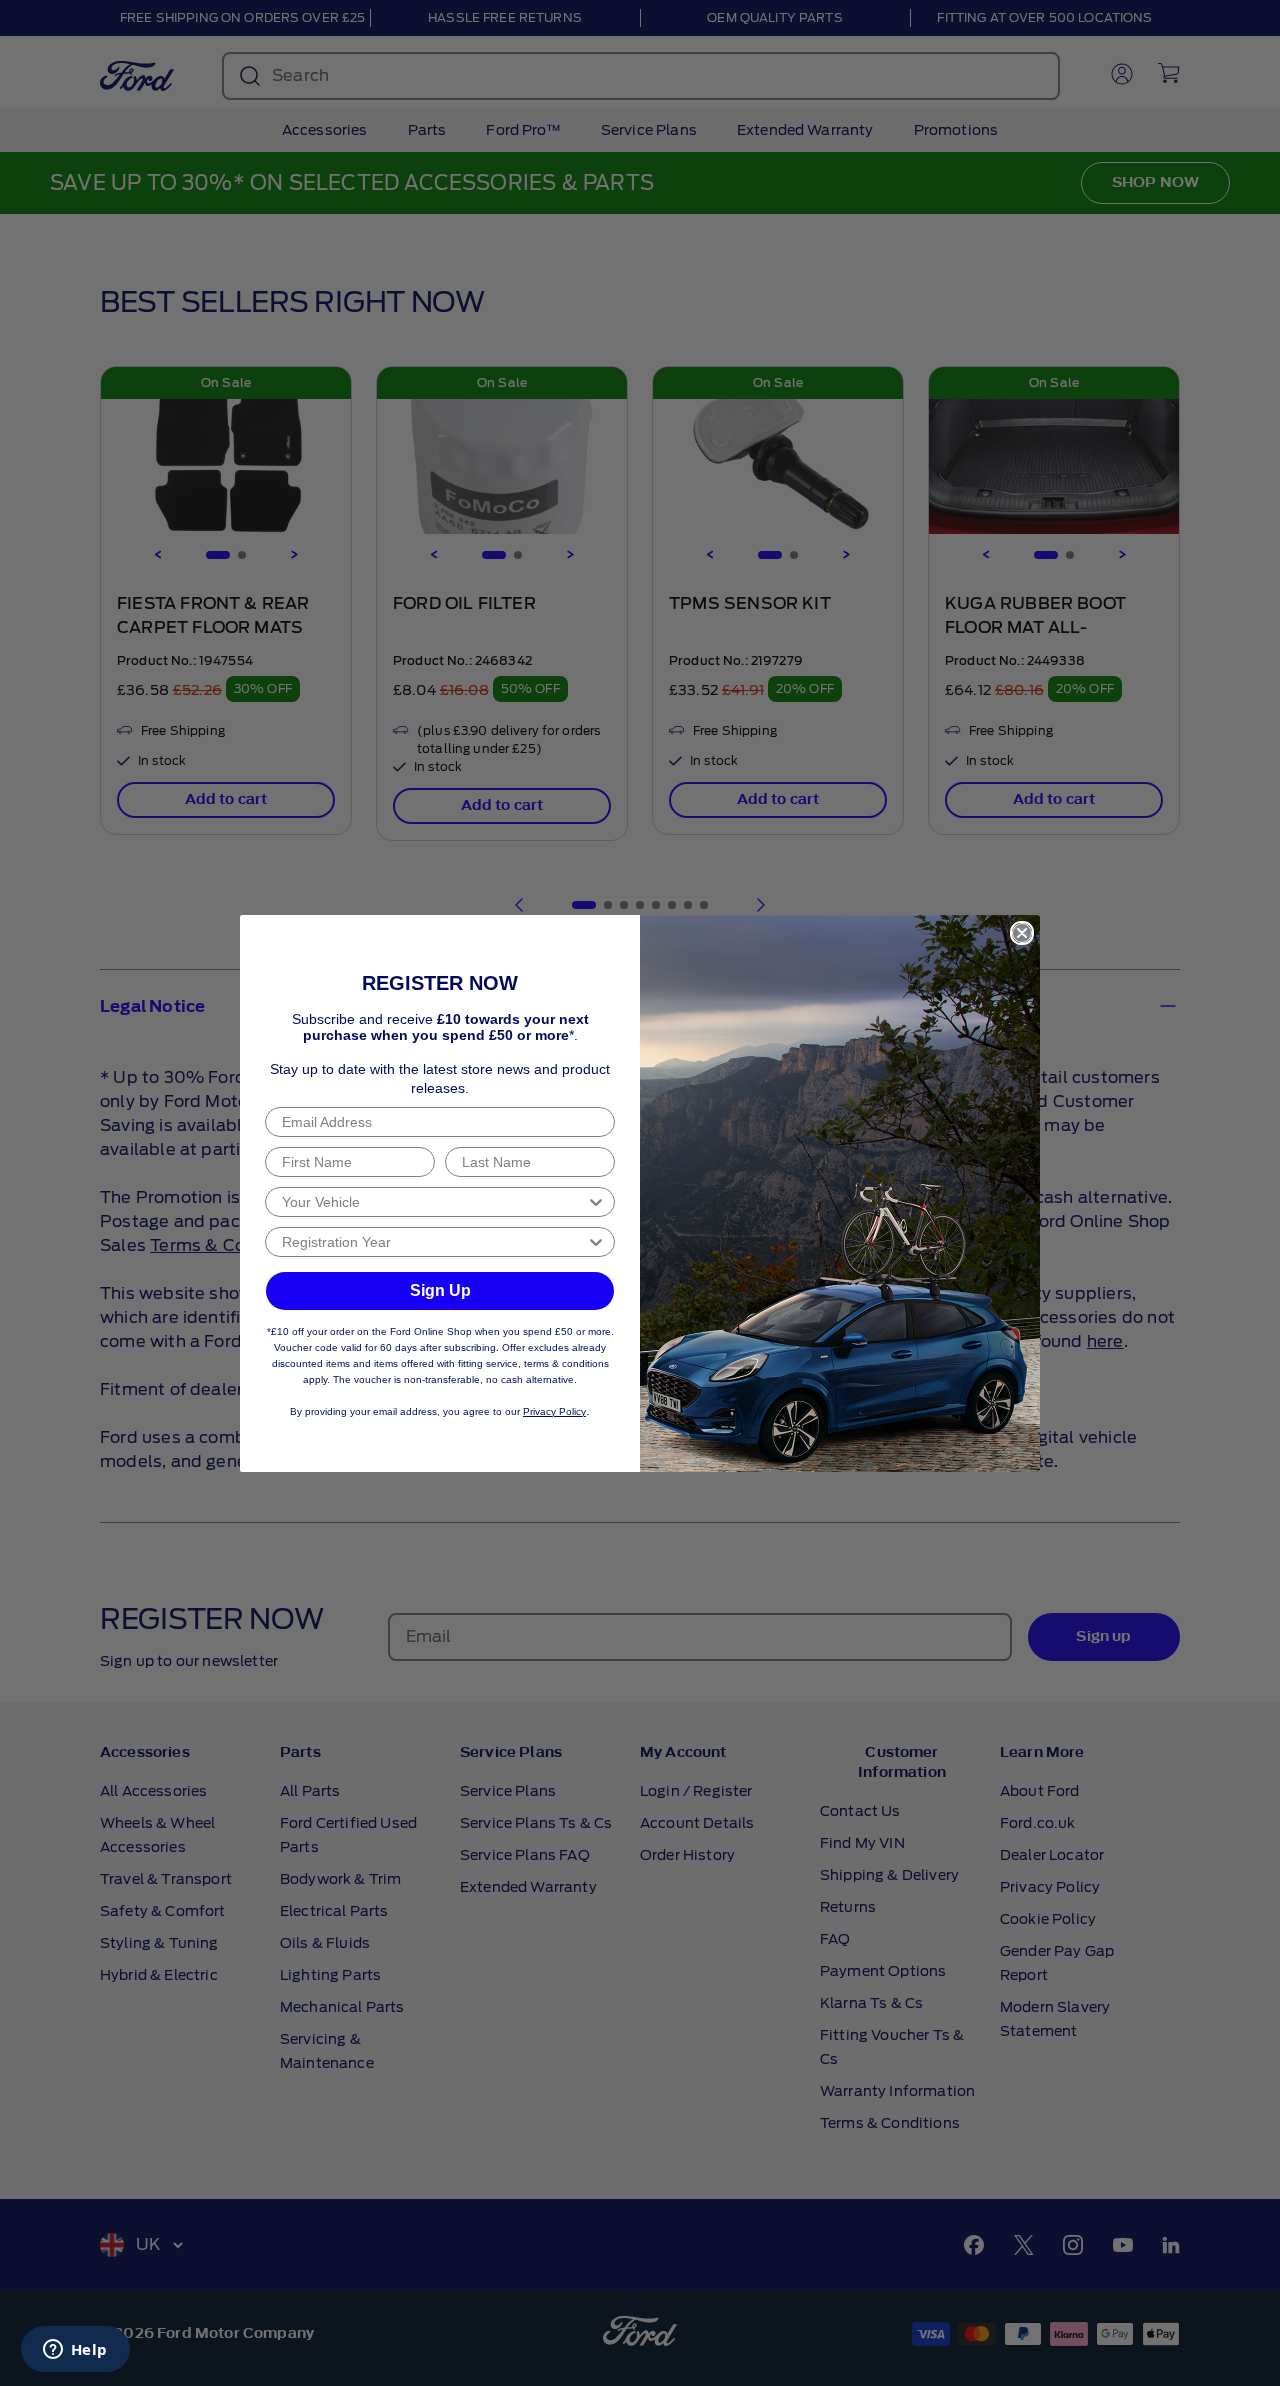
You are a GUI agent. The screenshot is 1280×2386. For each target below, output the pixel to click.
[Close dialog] (1022, 933)
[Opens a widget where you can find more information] (75, 2351)
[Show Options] (596, 1202)
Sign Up (440, 1290)
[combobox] (434, 1202)
